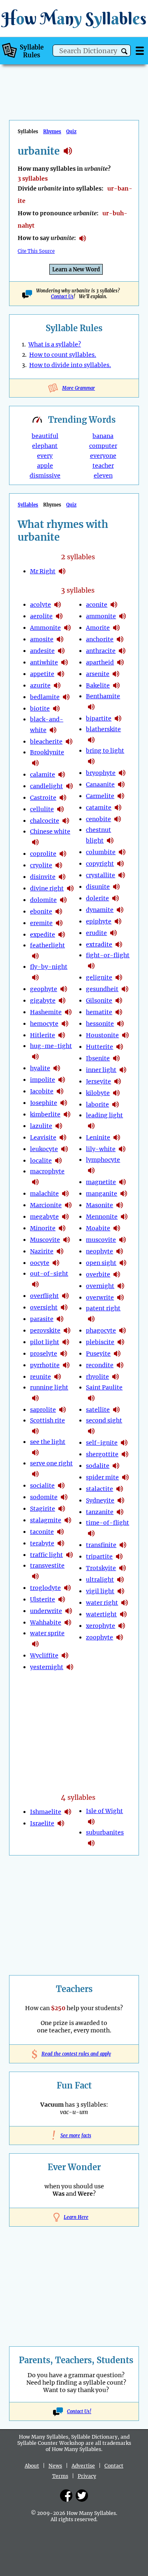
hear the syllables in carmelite (121, 796)
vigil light (100, 1591)
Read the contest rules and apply (74, 2054)
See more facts (74, 2136)
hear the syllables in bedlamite (66, 697)
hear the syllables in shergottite (125, 1454)
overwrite (100, 1297)
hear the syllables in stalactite (120, 1489)
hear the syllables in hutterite (120, 1047)
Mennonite (102, 1217)
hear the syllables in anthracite (122, 651)
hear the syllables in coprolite (63, 854)
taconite (42, 1532)
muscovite (101, 1240)
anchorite (100, 639)
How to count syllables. (63, 355)
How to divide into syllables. (70, 365)
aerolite (41, 616)
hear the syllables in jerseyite (118, 1081)
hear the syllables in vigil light (121, 1591)
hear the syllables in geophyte (64, 989)
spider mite (102, 1477)
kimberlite (45, 1114)
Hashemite (46, 1012)
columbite (101, 852)
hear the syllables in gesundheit (125, 989)
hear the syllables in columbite (122, 852)
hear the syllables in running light (35, 1398)
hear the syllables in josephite (64, 1103)
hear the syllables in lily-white (122, 1149)
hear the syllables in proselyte (64, 1354)
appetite (42, 674)
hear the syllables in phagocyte (123, 1330)
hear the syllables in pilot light (66, 1342)
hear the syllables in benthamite (91, 707)
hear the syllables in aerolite (59, 616)
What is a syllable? (55, 344)
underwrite (46, 1611)
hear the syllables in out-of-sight (35, 1284)
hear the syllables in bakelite (116, 685)
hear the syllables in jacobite (60, 1091)
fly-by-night (49, 967)
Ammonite (45, 628)
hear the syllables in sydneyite (121, 1500)
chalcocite (45, 821)
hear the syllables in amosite (60, 639)
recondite (100, 1365)
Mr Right (43, 571)
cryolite (41, 865)
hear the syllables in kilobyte (116, 1093)
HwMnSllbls (74, 18)
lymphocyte (103, 1160)
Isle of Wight (104, 1811)
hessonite (100, 1024)
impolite (43, 1080)
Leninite (98, 1137)
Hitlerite (43, 1035)
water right (102, 1603)
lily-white (101, 1149)
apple (45, 466)
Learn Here (76, 2217)
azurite (40, 685)
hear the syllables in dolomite (63, 900)
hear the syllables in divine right (70, 888)
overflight (44, 1296)
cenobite (98, 819)
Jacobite (42, 1091)
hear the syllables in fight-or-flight (91, 966)
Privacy (87, 2476)
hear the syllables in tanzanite (120, 1512)
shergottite (102, 1454)
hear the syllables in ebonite (59, 911)
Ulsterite (43, 1599)
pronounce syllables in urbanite (83, 238)
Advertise (83, 2466)
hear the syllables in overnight (121, 1286)
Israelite (42, 1823)
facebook (66, 2496)
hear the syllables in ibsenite (116, 1058)
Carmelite (100, 796)
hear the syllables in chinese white (35, 842)
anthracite (101, 651)
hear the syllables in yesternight (70, 1667)
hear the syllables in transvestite (35, 1576)
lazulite (41, 1126)
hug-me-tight (51, 1046)
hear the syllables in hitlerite (62, 1035)
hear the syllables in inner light (123, 1070)
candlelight (46, 786)
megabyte (44, 1217)
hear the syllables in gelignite (119, 977)
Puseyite (98, 1354)
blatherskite (103, 729)
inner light (101, 1070)
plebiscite (100, 1342)
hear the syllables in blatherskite (91, 740)
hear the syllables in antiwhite (65, 662)
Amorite (98, 628)
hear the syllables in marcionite (68, 1205)
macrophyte (47, 1171)
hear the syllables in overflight (65, 1296)
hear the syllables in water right (125, 1603)
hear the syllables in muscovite (67, 1240)
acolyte (40, 605)
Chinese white (50, 831)
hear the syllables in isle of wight (91, 1822)
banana (103, 436)
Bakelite (98, 685)
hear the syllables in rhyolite (116, 1377)
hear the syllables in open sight (123, 1263)
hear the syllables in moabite (117, 1228)
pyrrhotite (45, 1365)
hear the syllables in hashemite (68, 1012)
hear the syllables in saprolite (62, 1410)
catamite (99, 808)
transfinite (101, 1545)
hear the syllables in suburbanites (91, 1843)
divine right (47, 888)
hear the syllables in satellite (116, 1410)
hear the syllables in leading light (91, 1126)
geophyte (44, 989)
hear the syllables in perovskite (67, 1330)
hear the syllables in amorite (116, 628)
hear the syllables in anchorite (120, 639)
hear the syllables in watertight (123, 1614)
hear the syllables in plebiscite (121, 1342)
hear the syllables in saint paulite (91, 1398)
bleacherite (46, 742)
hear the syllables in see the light (35, 1453)
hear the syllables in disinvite (62, 877)
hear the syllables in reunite (58, 1377)
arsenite (98, 674)
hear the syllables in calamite (62, 775)
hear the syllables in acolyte (58, 605)
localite (41, 1161)
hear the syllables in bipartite (118, 718)
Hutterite (99, 1047)
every (45, 456)
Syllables (28, 505)
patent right (103, 1308)
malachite (44, 1194)
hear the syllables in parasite (60, 1319)
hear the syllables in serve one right (35, 1474)
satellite (98, 1410)
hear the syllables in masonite (120, 1205)
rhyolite (97, 1377)
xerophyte (101, 1626)
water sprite (47, 1633)
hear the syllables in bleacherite (69, 742)
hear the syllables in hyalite (57, 1068)
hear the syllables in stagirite (62, 1509)
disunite (98, 887)
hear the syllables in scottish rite (35, 1431)
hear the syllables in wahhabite (68, 1622)
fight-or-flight (108, 955)
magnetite (101, 1182)
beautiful (45, 436)
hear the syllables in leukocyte (65, 1149)
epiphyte (99, 921)
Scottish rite (47, 1420)
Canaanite (100, 784)
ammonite (101, 616)
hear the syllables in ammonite (67, 628)
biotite (40, 709)
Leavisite (43, 1137)
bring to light (105, 751)
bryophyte (101, 773)
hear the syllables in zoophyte (120, 1637)
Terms (60, 2476)
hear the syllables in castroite (63, 798)
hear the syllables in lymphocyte (91, 1170)
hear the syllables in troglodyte (67, 1588)
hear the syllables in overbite (117, 1274)
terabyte (42, 1543)
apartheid (100, 662)
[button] (124, 51)
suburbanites (105, 1832)
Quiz (71, 132)
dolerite (97, 898)
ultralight (100, 1580)
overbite (98, 1274)
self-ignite (102, 1443)
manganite (102, 1194)
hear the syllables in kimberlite (67, 1114)
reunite (40, 1377)
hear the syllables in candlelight (69, 786)
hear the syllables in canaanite (121, 784)
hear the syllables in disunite (116, 887)
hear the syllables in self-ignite (124, 1443)
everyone (103, 456)
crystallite (101, 875)
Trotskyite (101, 1568)
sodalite (98, 1466)
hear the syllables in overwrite (120, 1297)
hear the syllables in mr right (62, 571)
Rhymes (52, 132)
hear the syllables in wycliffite (65, 1655)
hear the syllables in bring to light (91, 761)
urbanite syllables (68, 151)
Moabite (98, 1228)
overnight (100, 1286)
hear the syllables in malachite (65, 1194)
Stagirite (43, 1509)
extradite (99, 944)
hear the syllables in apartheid (120, 662)
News (55, 2466)
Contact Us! (79, 2411)
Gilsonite (99, 1001)
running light (49, 1387)
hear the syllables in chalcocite (66, 821)
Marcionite (46, 1205)
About (32, 2466)
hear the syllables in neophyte (120, 1251)
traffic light (46, 1555)
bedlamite (45, 697)
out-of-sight (49, 1274)
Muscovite (45, 1240)
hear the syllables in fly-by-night (35, 977)
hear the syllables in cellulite (60, 809)
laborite (97, 1104)
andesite (42, 651)
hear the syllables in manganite (124, 1194)
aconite (97, 605)
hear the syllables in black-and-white (53, 730)
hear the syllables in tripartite (119, 1556)
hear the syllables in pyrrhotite (66, 1365)
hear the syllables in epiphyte (118, 921)
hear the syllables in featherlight (35, 956)
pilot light (45, 1342)
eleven (103, 476)
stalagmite (46, 1520)
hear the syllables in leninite (117, 1137)
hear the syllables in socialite (61, 1486)
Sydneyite (100, 1500)
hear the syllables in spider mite (125, 1477)
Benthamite (103, 696)
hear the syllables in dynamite (120, 910)
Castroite (43, 798)
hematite (99, 1012)
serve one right (51, 1463)
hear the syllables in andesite (61, 651)
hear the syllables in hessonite (120, 1024)
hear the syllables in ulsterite (62, 1599)
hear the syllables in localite (58, 1161)
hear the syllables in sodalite (116, 1466)
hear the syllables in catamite (118, 808)
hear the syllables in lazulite (59, 1126)
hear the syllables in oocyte (56, 1263)
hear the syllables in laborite (116, 1104)
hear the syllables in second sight (91, 1431)
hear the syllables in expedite (62, 935)
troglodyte (45, 1588)
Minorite (43, 1228)
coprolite (43, 854)
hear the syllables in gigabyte (62, 1001)
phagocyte (101, 1330)
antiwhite (44, 662)
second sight (104, 1420)
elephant (45, 446)
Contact (114, 2466)
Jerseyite (98, 1081)
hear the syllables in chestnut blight (110, 841)
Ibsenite (98, 1058)
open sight (101, 1263)
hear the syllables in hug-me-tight (35, 1057)
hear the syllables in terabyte (61, 1543)
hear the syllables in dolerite (116, 898)
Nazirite (42, 1251)
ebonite (41, 911)
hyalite (40, 1068)
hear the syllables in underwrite (69, 1611)
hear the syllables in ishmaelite (68, 1812)
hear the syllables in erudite (113, 933)
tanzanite (100, 1512)
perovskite (45, 1330)
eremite (41, 923)
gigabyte (43, 1001)
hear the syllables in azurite (57, 685)
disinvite (43, 877)
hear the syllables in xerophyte (122, 1626)
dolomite (43, 900)
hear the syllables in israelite (61, 1823)
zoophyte (99, 1637)
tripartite (99, 1556)
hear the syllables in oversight (64, 1307)
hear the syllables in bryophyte (122, 773)
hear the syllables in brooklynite (35, 763)
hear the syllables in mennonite (124, 1217)
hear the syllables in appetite (61, 674)
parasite (42, 1319)
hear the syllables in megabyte (65, 1217)
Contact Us (62, 297)
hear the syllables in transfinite (123, 1545)
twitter (82, 2496)
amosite (42, 639)
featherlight (47, 945)
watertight (101, 1614)
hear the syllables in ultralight (120, 1580)
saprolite (43, 1410)
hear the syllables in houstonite (125, 1035)
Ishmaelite (46, 1812)
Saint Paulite (104, 1387)
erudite (96, 933)
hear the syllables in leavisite (63, 1137)
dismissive (45, 476)
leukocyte (44, 1149)
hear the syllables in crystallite (122, 875)
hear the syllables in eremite (59, 923)
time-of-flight (108, 1523)
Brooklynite (47, 752)
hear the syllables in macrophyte (35, 1182)
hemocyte (44, 1024)
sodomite (44, 1497)
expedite (43, 935)
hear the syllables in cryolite (59, 865)
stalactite (99, 1489)
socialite (42, 1486)
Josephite (44, 1103)
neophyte (99, 1251)
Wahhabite (46, 1622)
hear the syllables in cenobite (118, 819)
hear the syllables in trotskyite (123, 1568)
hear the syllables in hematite (119, 1012)
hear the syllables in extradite (119, 944)
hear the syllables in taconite (60, 1532)
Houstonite (102, 1035)
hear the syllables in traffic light (69, 1555)
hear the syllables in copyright (120, 864)
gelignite (99, 977)
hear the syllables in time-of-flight (91, 1533)
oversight (44, 1307)
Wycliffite (44, 1655)
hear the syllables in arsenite (116, 674)
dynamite (100, 910)
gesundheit (102, 989)
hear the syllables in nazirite (60, 1251)
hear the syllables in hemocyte (65, 1024)
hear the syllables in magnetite (123, 1182)
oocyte (40, 1263)
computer (103, 446)
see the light (48, 1442)
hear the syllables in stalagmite (68, 1520)
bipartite (99, 718)
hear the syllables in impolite (62, 1080)
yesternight (47, 1667)
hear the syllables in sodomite (64, 1497)
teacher (103, 466)
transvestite (47, 1566)
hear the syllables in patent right (91, 1319)
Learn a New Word (76, 270)
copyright (100, 864)
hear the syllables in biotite (56, 709)
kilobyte (98, 1093)
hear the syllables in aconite (114, 605)
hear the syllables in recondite (120, 1365)
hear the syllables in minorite (62, 1228)
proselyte (44, 1354)
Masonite (99, 1205)
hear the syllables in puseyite (117, 1354)
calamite (43, 775)
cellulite (42, 809)
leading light (104, 1115)
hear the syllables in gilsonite (119, 1001)
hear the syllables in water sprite (35, 1644)
